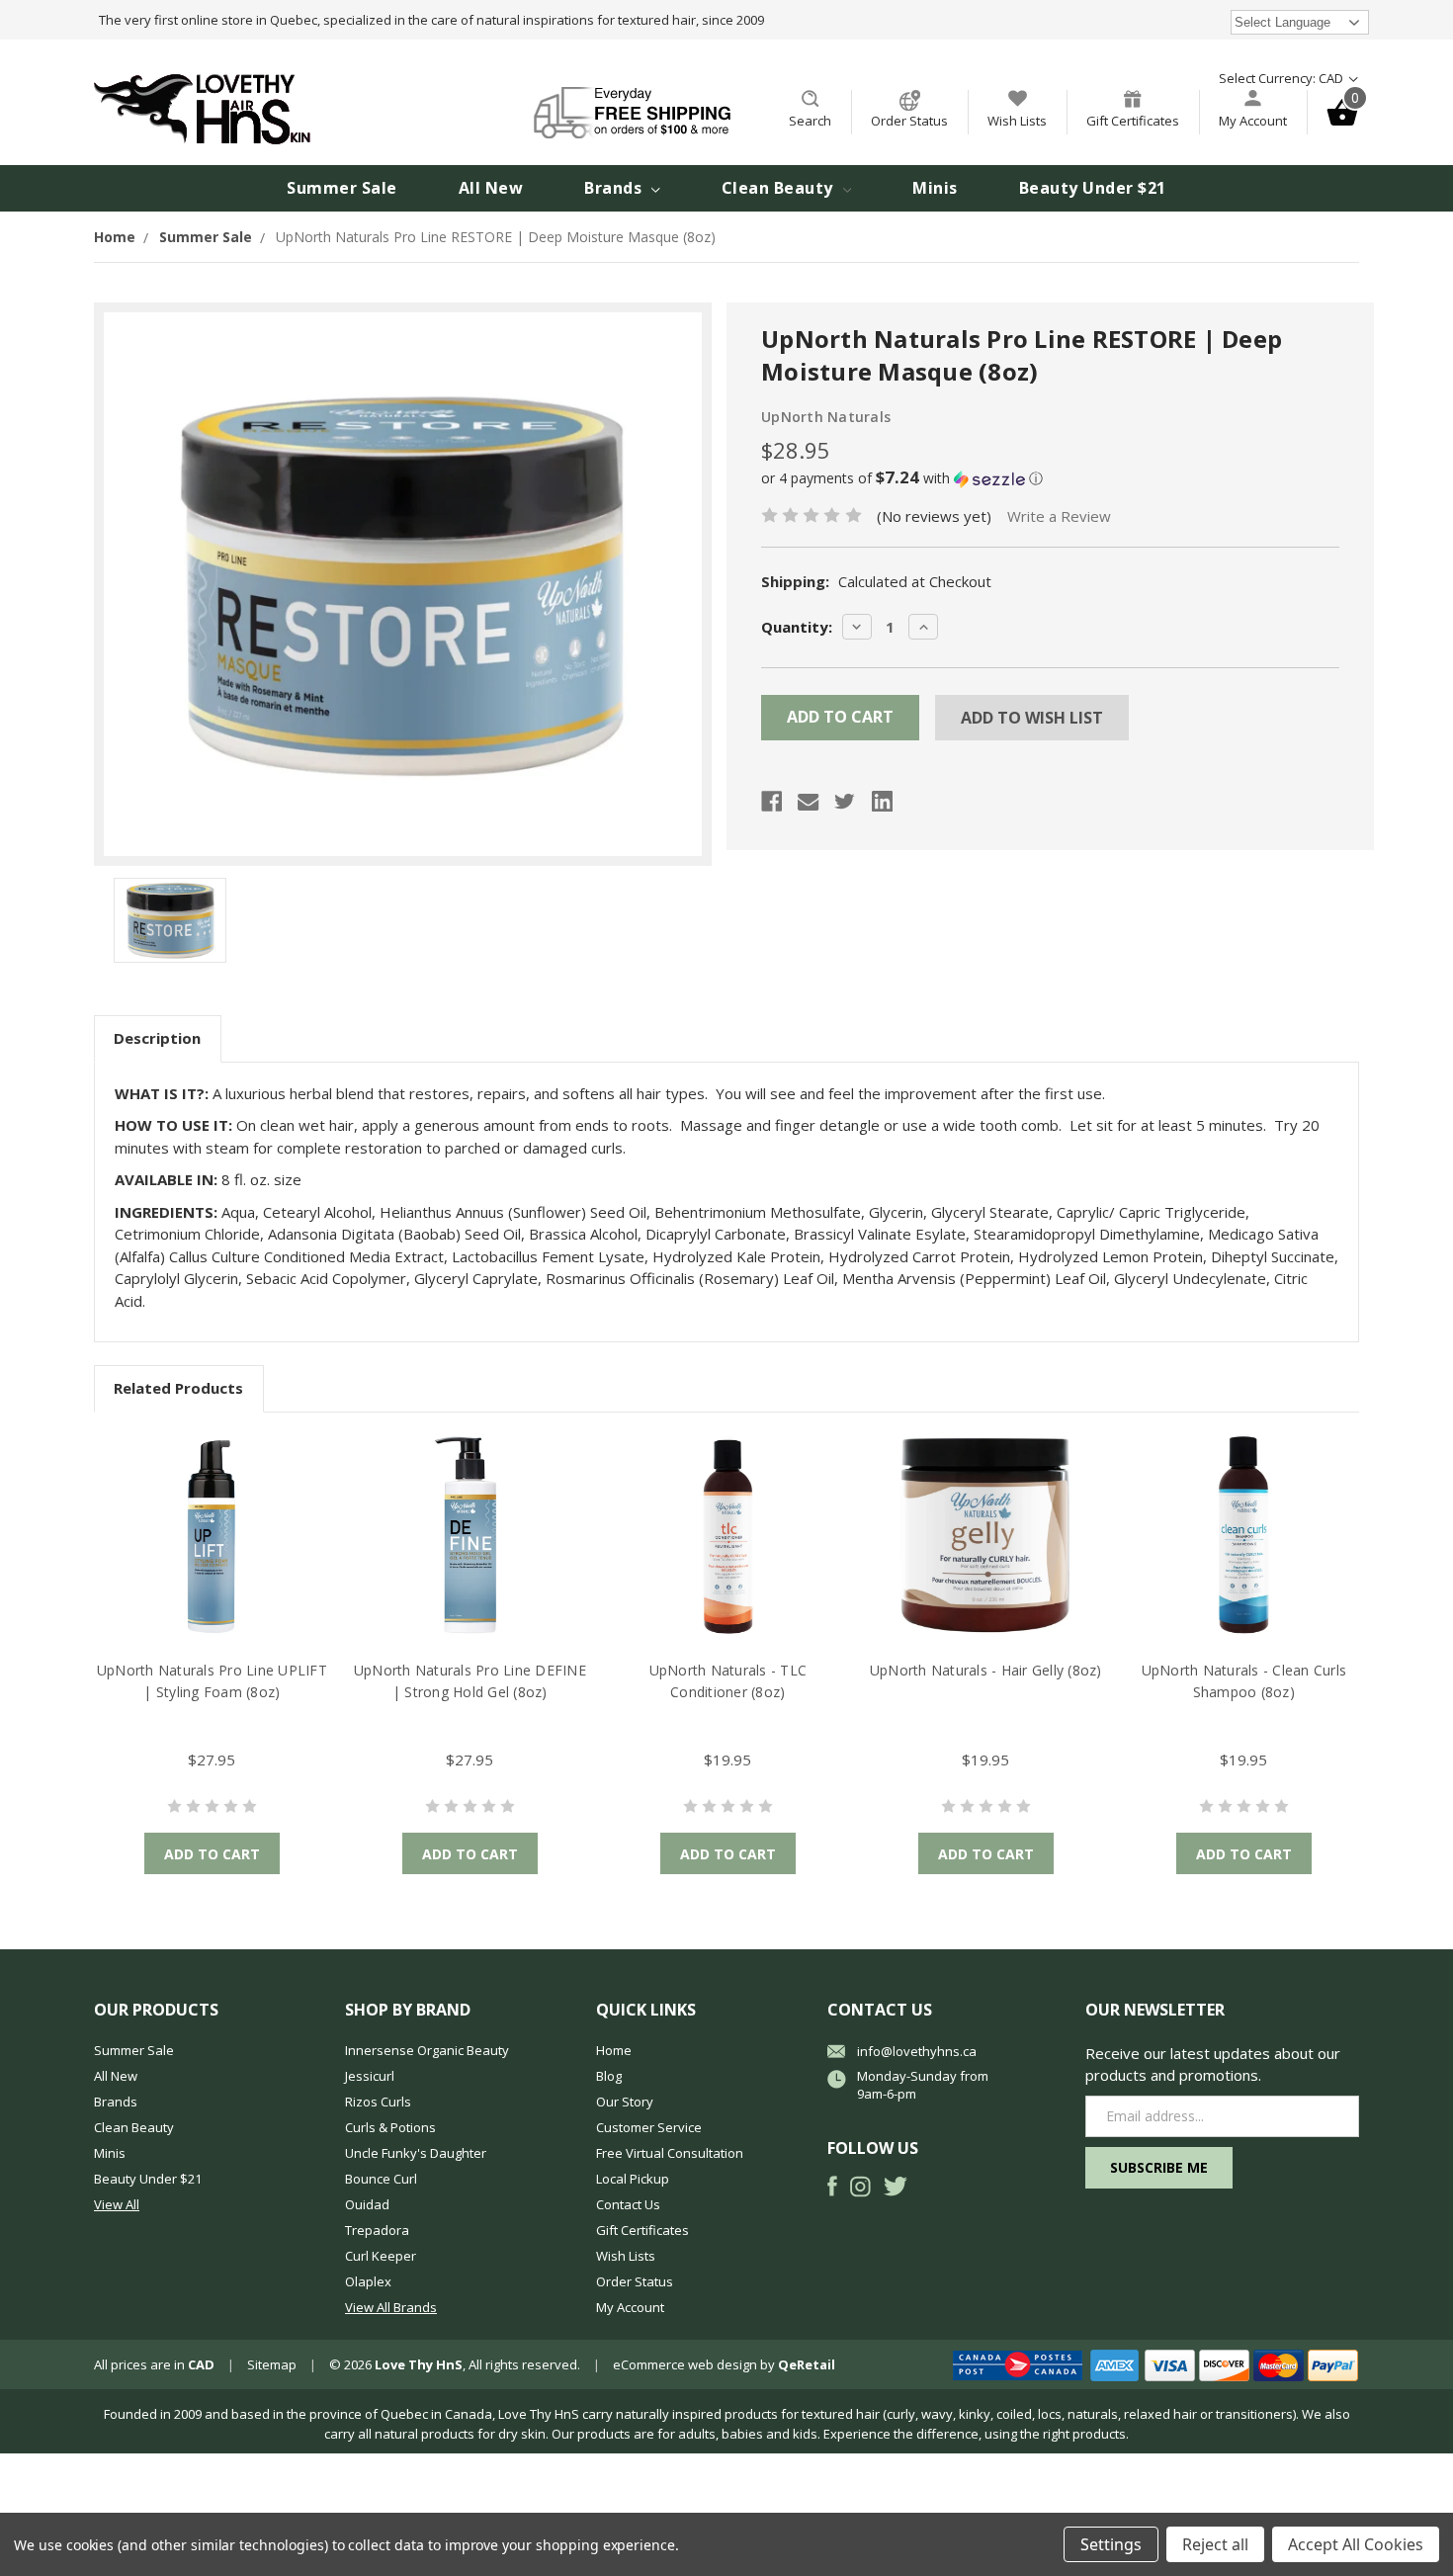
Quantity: (797, 627)
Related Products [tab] (178, 1388)
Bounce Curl (381, 2179)
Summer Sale (342, 188)
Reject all (1215, 2544)
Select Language (1282, 22)
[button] (1050, 478)
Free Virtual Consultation (670, 2153)
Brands (615, 188)
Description (157, 1038)
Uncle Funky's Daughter (416, 2153)
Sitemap (272, 2364)
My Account (1253, 121)
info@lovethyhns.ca (917, 2051)
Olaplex (368, 2281)
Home (614, 2050)
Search (810, 121)
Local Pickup (633, 2179)
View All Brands (391, 2307)
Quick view (212, 1536)
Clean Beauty (780, 188)
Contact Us (628, 2204)
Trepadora (377, 2230)
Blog (609, 2076)
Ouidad (367, 2204)
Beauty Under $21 (1093, 188)
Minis (935, 188)
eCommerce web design (685, 2364)
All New (491, 188)
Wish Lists (1017, 121)
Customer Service (649, 2127)
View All (117, 2204)
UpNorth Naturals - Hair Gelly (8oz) (986, 1670)
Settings (1111, 2544)
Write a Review (1059, 516)
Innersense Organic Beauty (427, 2050)
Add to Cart (212, 1854)
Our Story (625, 2102)
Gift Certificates (1133, 121)
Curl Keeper (381, 2256)
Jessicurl (370, 2076)
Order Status (909, 121)
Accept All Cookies (1356, 2544)
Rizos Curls (378, 2102)
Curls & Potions (390, 2127)
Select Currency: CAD (1282, 78)
